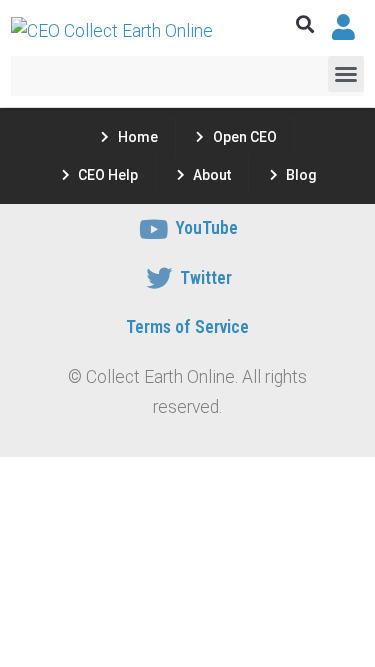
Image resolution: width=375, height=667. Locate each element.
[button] (305, 24)
